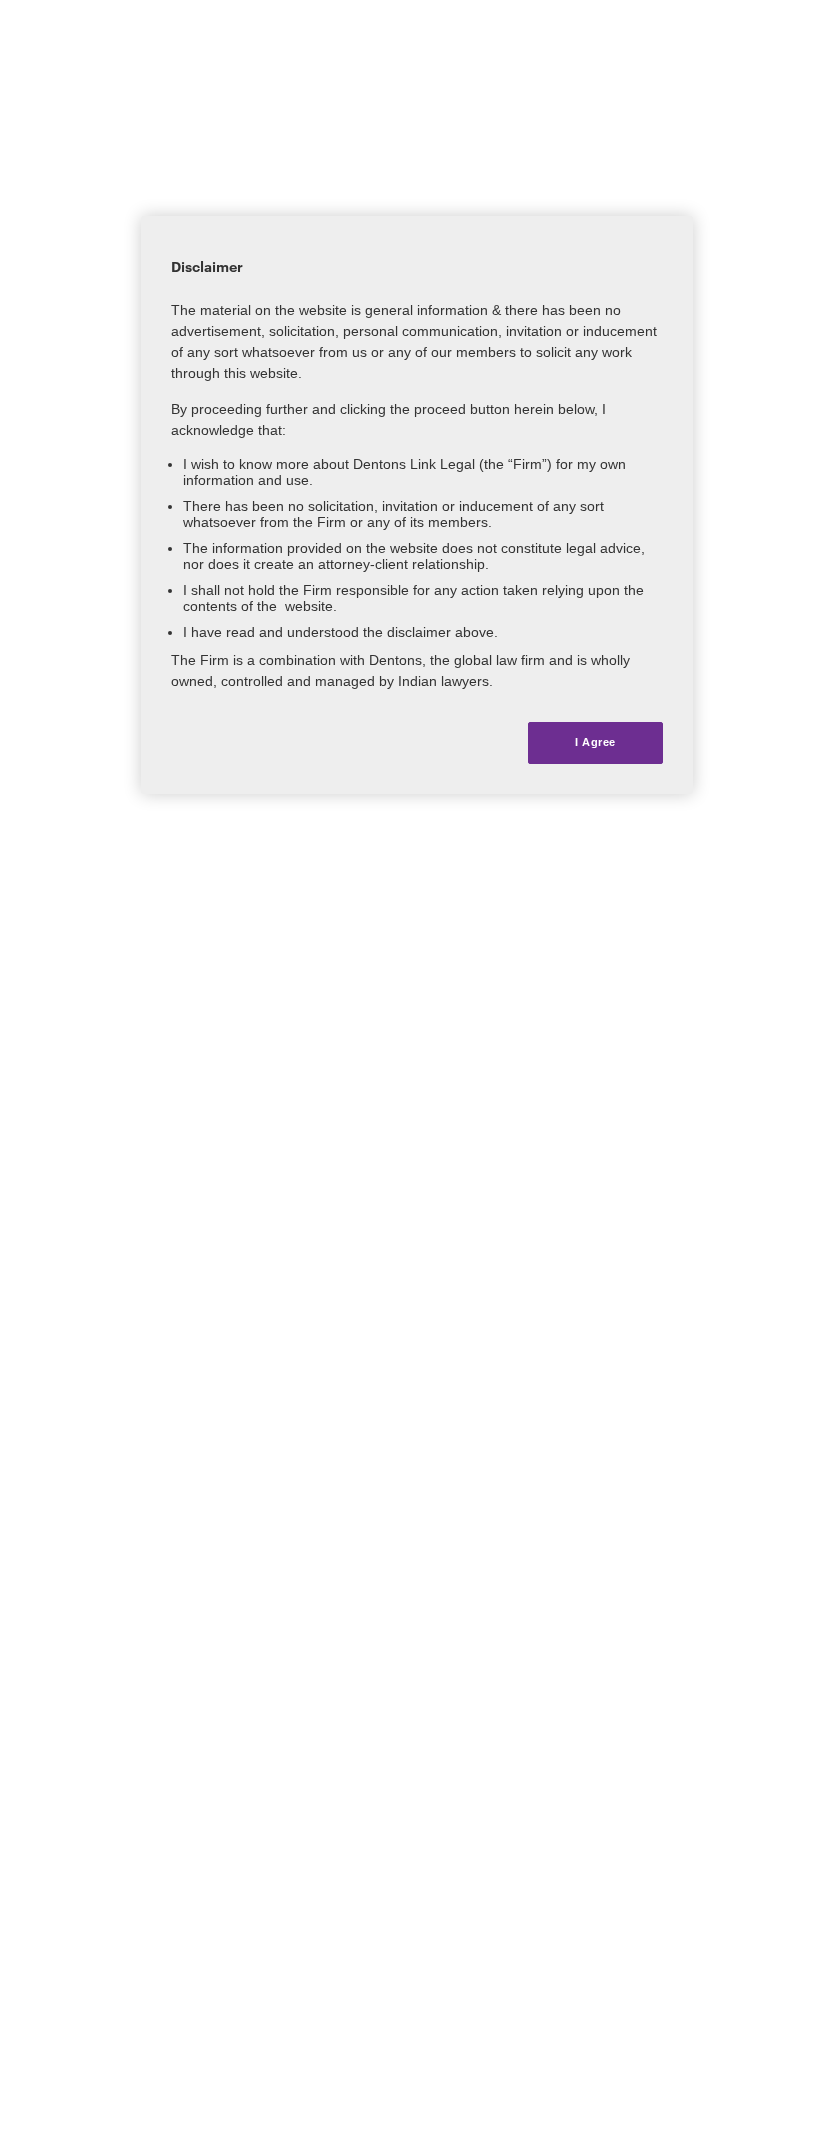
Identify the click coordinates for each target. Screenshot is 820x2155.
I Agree (595, 742)
